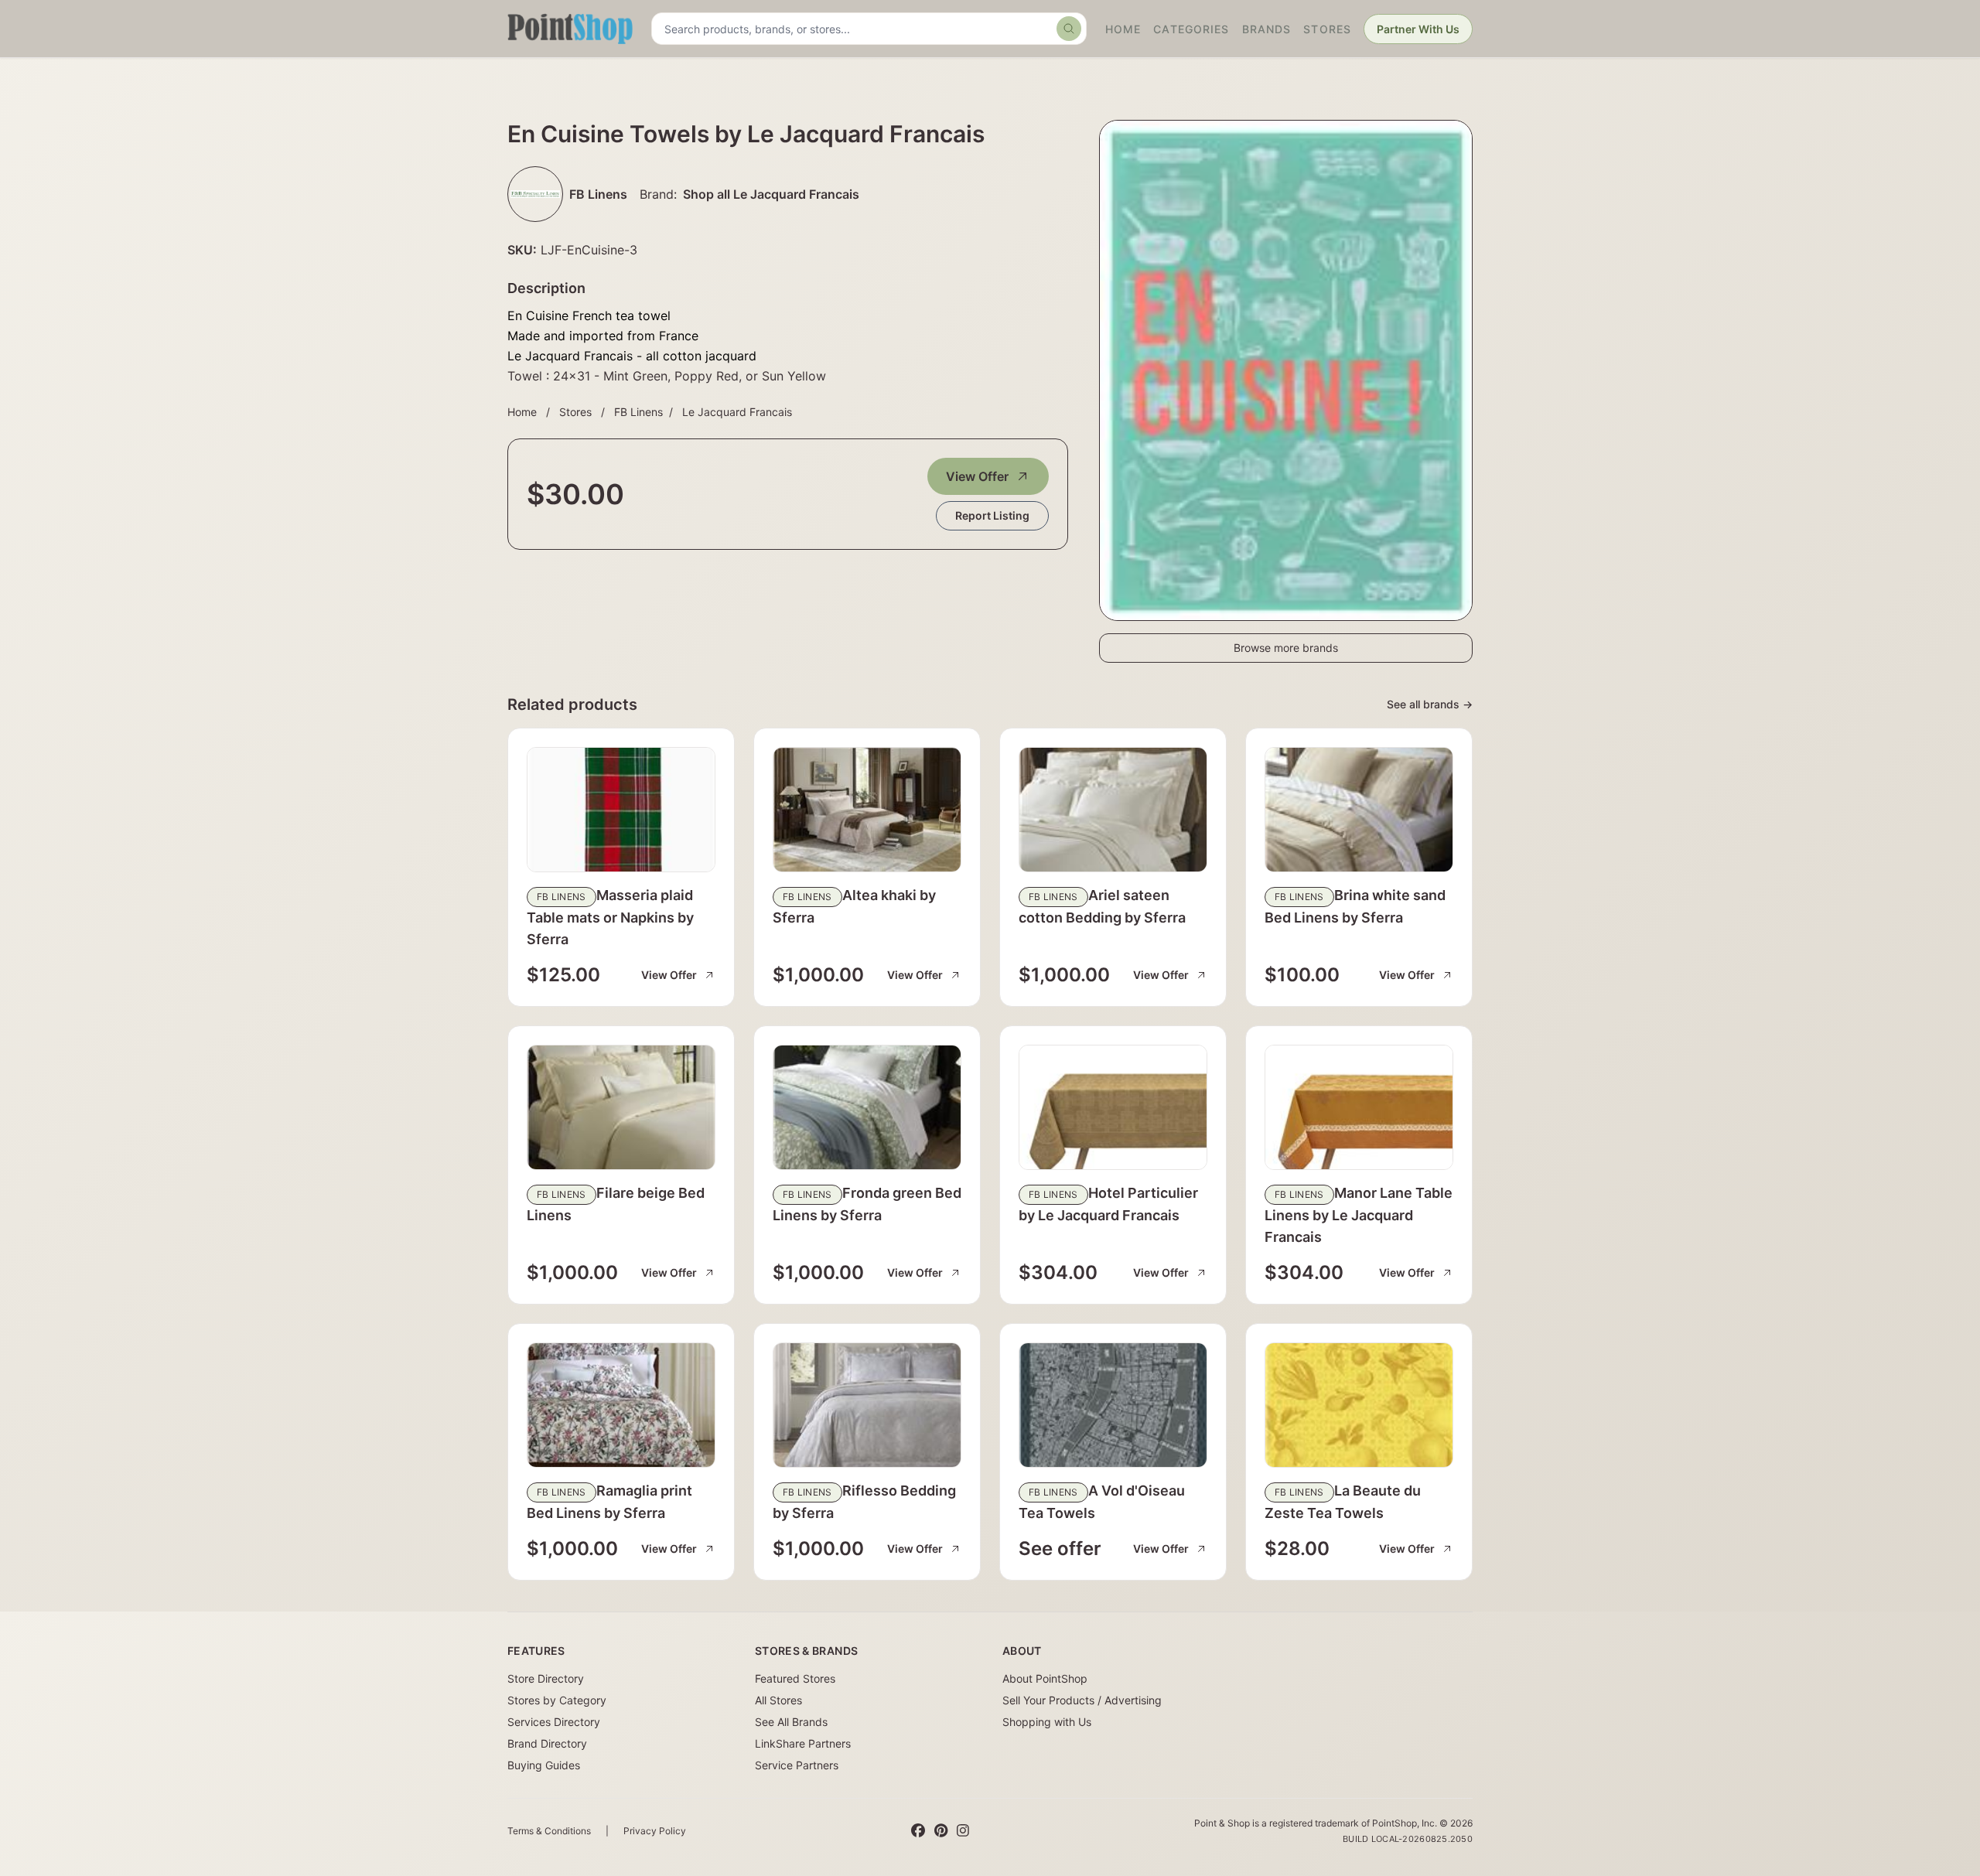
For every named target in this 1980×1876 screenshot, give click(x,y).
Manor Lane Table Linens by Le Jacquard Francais (1359, 1215)
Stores (1327, 29)
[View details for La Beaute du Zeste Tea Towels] (1359, 1405)
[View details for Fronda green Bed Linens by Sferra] (867, 1107)
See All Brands (791, 1722)
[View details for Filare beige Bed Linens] (621, 1107)
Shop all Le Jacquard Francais (771, 194)
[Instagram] (963, 1831)
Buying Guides (544, 1765)
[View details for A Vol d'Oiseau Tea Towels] (1113, 1405)
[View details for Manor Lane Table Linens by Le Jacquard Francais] (1359, 1107)
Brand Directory (547, 1743)
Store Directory (546, 1678)
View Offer (977, 476)
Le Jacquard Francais (737, 412)
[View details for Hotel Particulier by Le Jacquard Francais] (1113, 1107)
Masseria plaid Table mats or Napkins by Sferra (610, 917)
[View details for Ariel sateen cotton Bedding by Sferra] (1113, 810)
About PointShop (1045, 1678)
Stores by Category (557, 1700)
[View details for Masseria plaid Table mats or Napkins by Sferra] (621, 810)
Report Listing (992, 515)
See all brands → (1430, 704)
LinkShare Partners (803, 1743)
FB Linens (638, 412)
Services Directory (554, 1722)
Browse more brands (1286, 648)
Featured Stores (795, 1678)
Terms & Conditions (549, 1831)
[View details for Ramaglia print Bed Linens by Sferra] (621, 1405)
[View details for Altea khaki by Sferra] (867, 810)
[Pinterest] (941, 1831)
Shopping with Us (1047, 1722)
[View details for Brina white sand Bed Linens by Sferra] (1359, 810)
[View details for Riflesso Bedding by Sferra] (867, 1405)
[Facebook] (918, 1831)
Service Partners (797, 1765)
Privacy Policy (655, 1831)
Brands (1267, 29)
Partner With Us (1418, 29)
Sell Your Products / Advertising (1082, 1700)
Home (1123, 29)
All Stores (778, 1700)
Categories (1191, 29)
